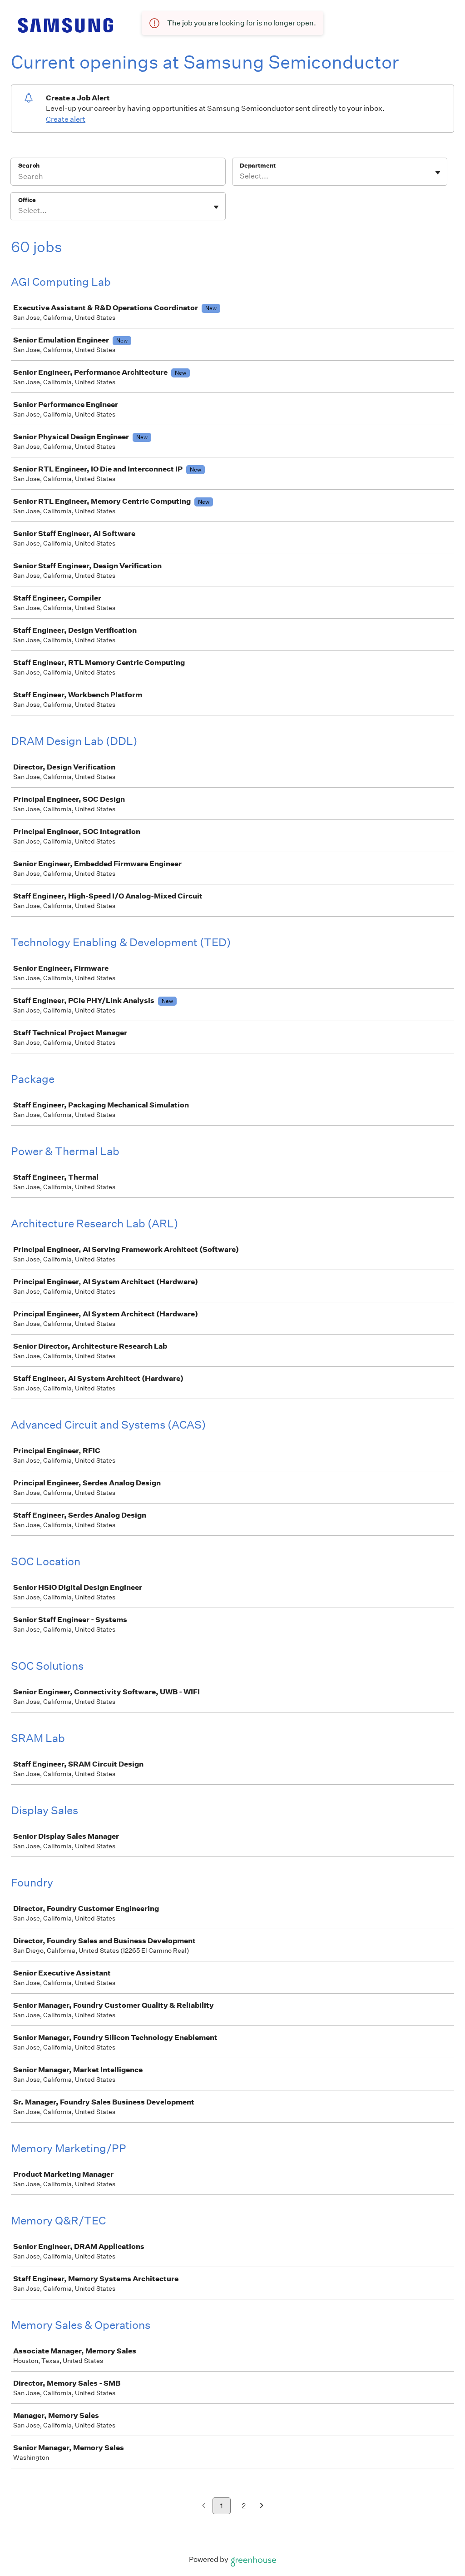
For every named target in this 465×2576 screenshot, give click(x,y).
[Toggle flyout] (438, 173)
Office (27, 200)
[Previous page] (204, 2506)
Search (29, 166)
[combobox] (240, 176)
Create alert (66, 119)
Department (258, 166)
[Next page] (262, 2506)
